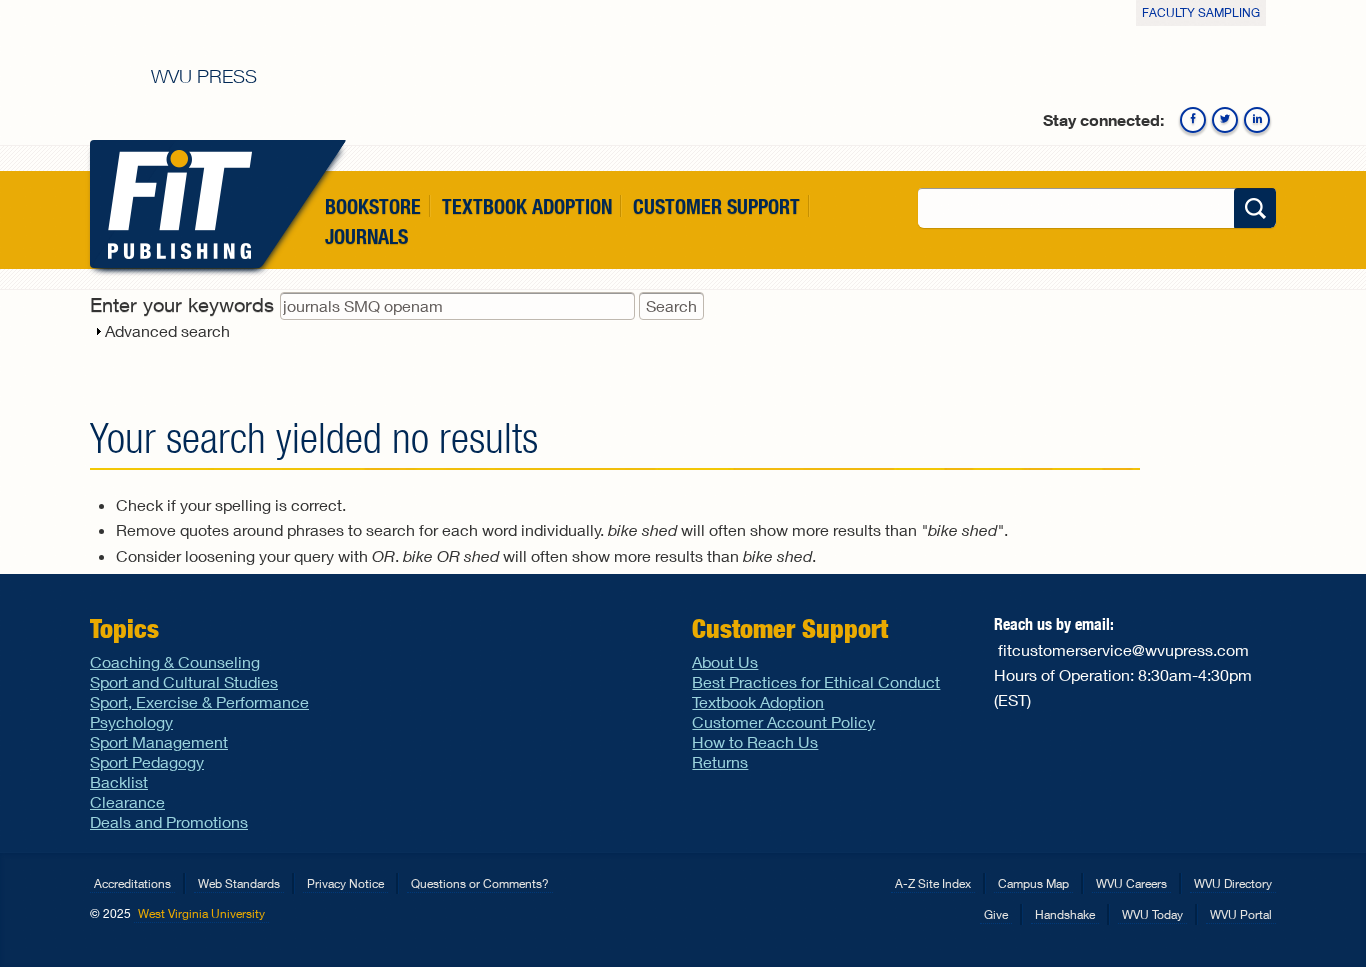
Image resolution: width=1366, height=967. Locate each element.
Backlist (119, 781)
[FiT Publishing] (175, 204)
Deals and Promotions (169, 821)
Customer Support (716, 206)
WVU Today (1152, 914)
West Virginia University (201, 913)
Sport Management (159, 741)
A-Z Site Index (933, 883)
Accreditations (132, 883)
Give (996, 914)
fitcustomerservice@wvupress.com (1123, 649)
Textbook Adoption (527, 206)
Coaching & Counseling (175, 661)
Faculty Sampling (1201, 12)
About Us (725, 661)
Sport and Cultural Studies (184, 681)
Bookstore (373, 206)
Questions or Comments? (480, 883)
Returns (720, 761)
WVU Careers (1131, 883)
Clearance (127, 801)
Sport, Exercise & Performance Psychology (199, 711)
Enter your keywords (185, 304)
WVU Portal (1241, 914)
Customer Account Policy (783, 721)
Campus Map (1033, 883)
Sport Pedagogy (147, 761)
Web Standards (239, 883)
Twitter (1225, 120)
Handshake (1065, 914)
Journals (366, 237)
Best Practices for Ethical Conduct (816, 681)
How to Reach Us (755, 741)
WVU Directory (1233, 883)
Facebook (1193, 120)
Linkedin (1257, 120)
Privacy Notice (345, 883)
